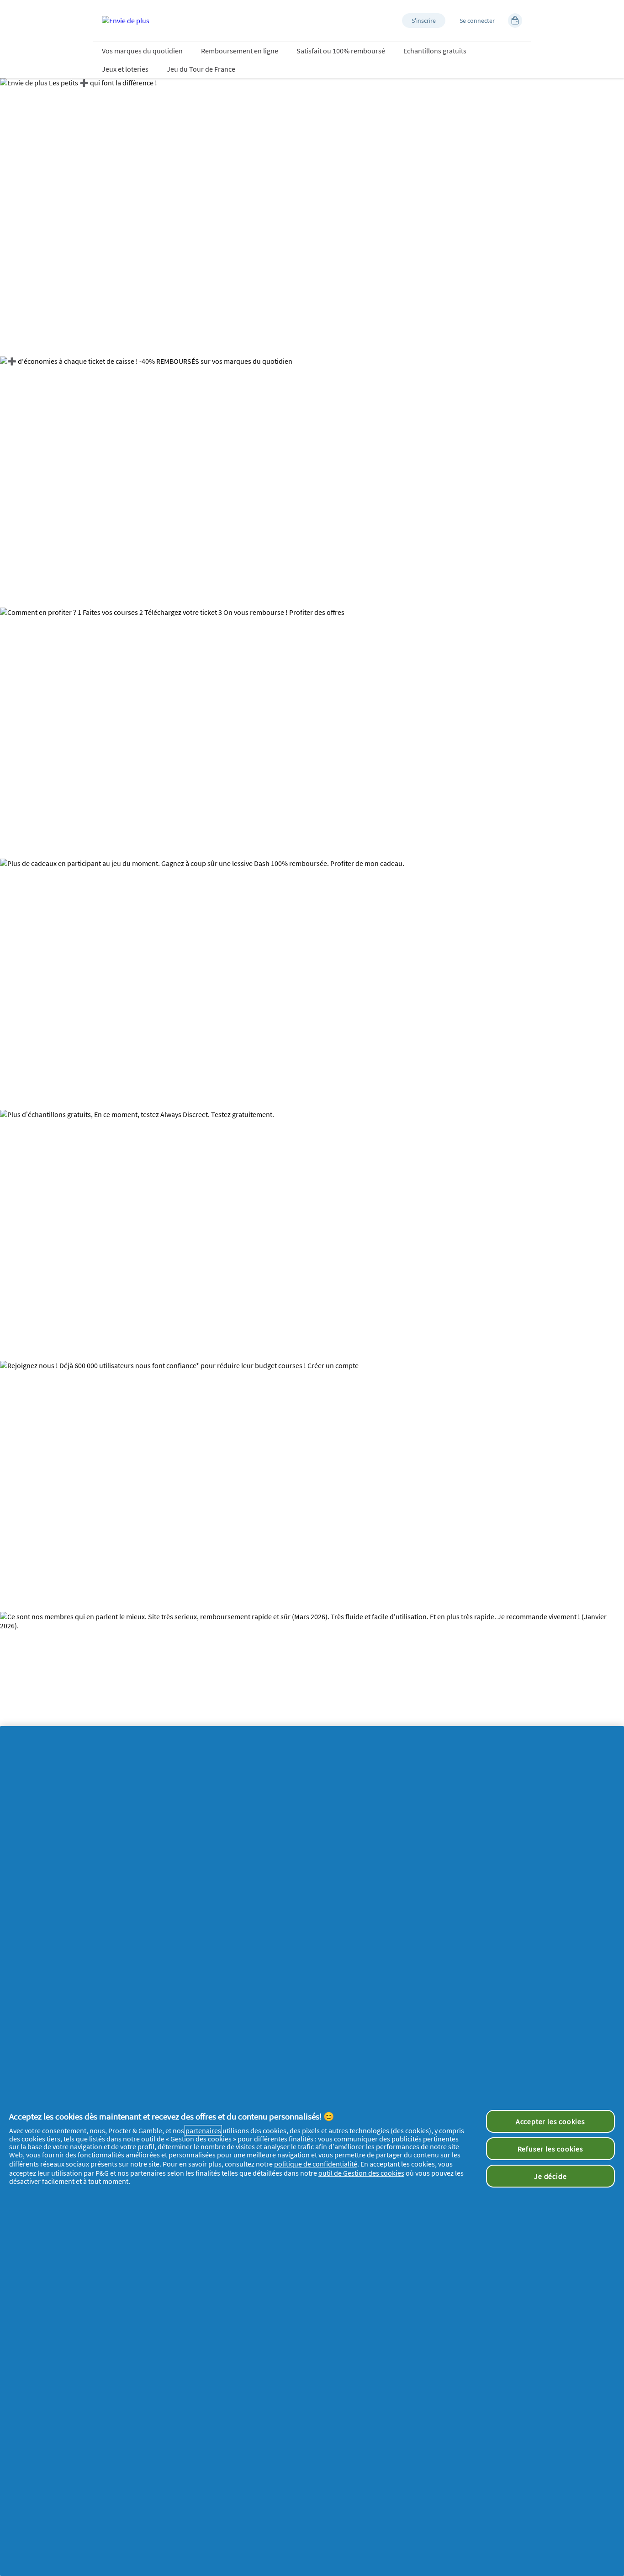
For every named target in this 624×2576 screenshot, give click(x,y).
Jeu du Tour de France (201, 69)
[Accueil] (126, 21)
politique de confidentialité (316, 2164)
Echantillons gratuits (435, 51)
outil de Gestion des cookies (361, 2173)
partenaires (203, 2130)
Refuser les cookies (550, 2149)
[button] (424, 21)
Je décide (550, 2176)
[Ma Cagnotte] (515, 21)
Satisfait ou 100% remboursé (341, 51)
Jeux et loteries (125, 69)
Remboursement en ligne (240, 51)
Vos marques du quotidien (142, 51)
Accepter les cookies (550, 2121)
